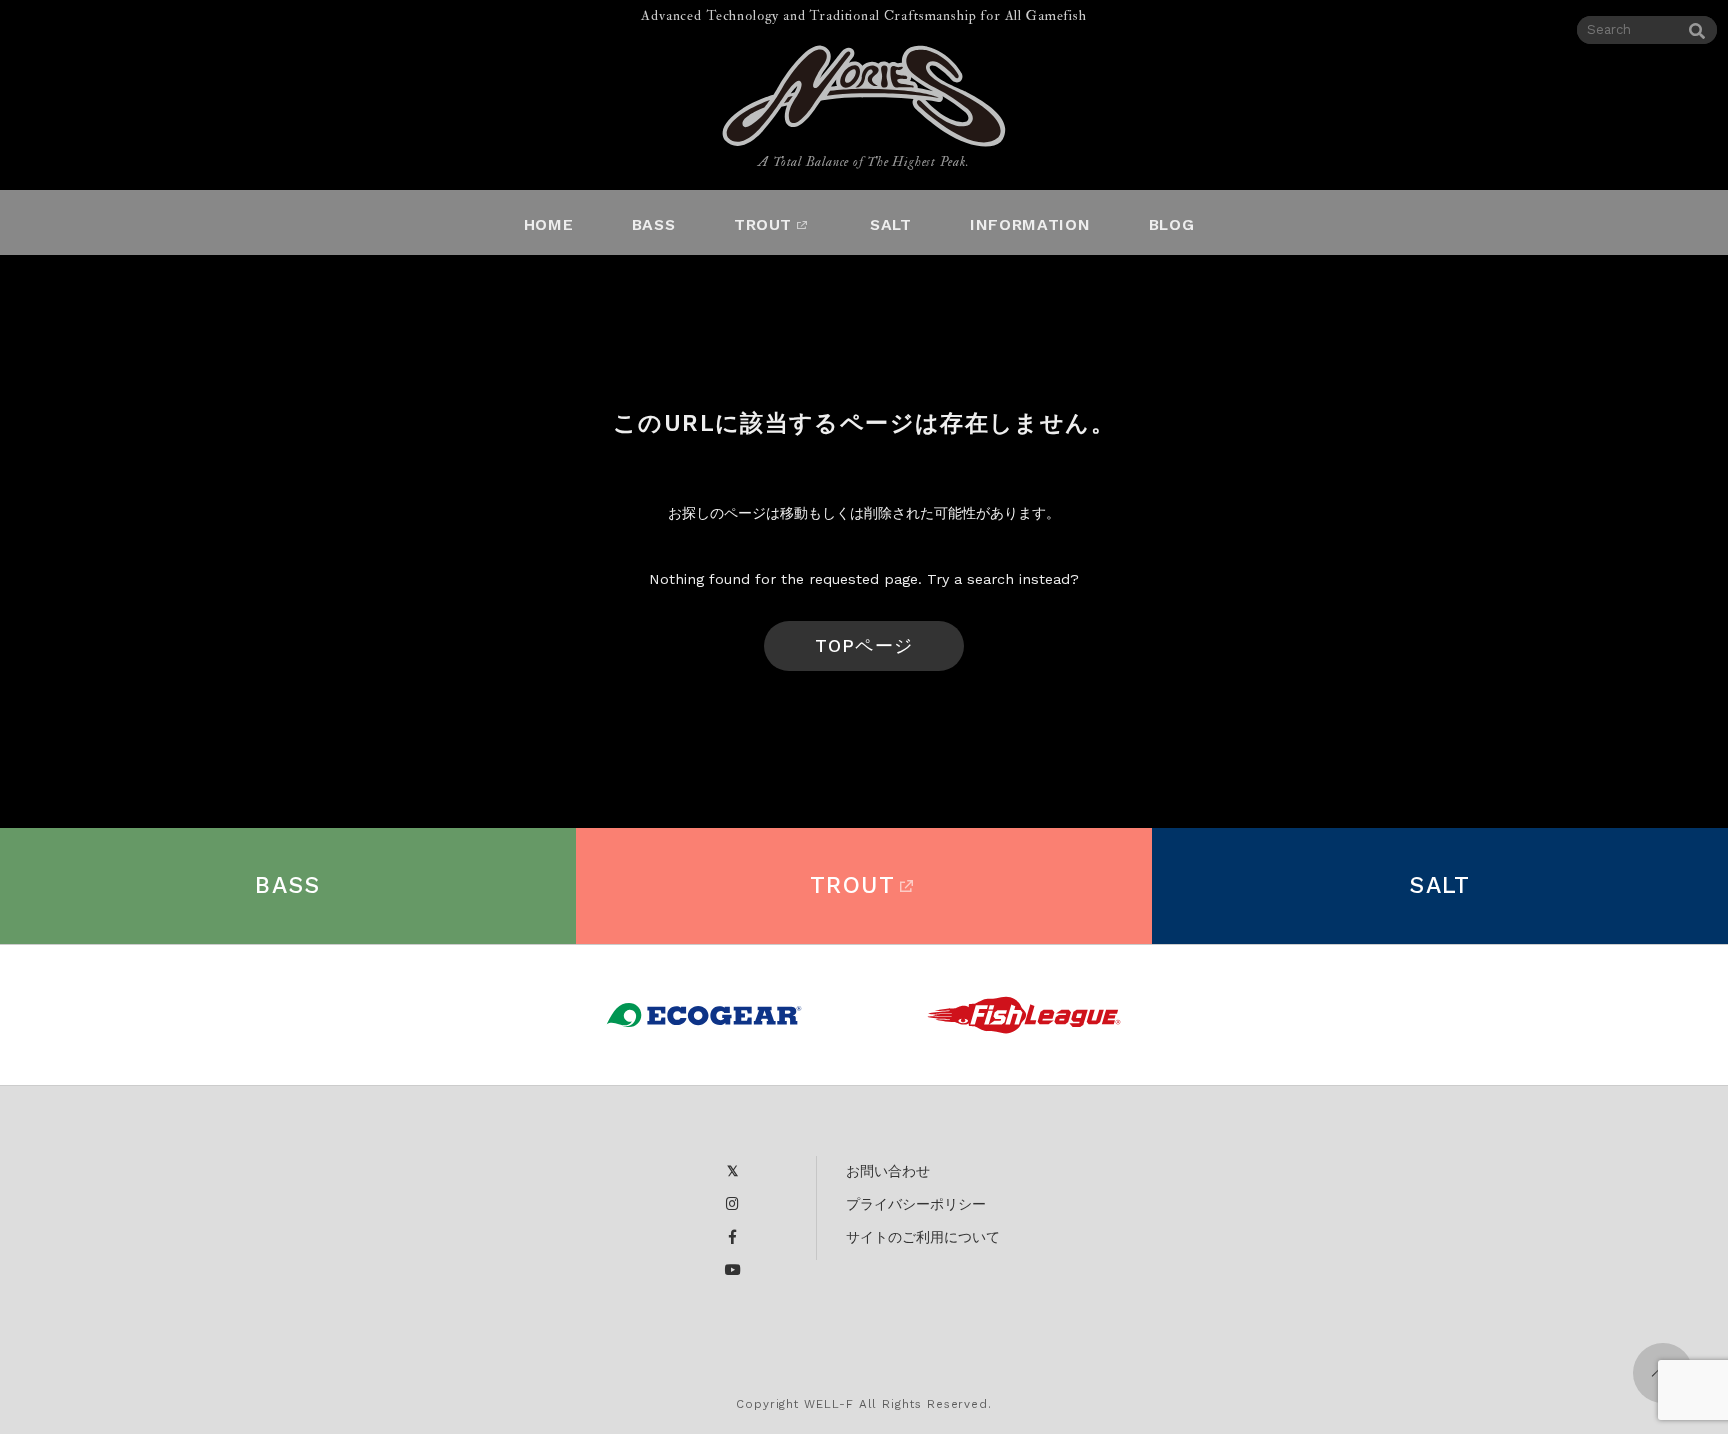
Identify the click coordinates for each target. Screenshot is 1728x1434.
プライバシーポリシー (916, 1204)
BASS (288, 885)
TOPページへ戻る (863, 653)
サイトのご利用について (923, 1237)
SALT (1440, 885)
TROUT (852, 885)
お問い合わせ (888, 1171)
